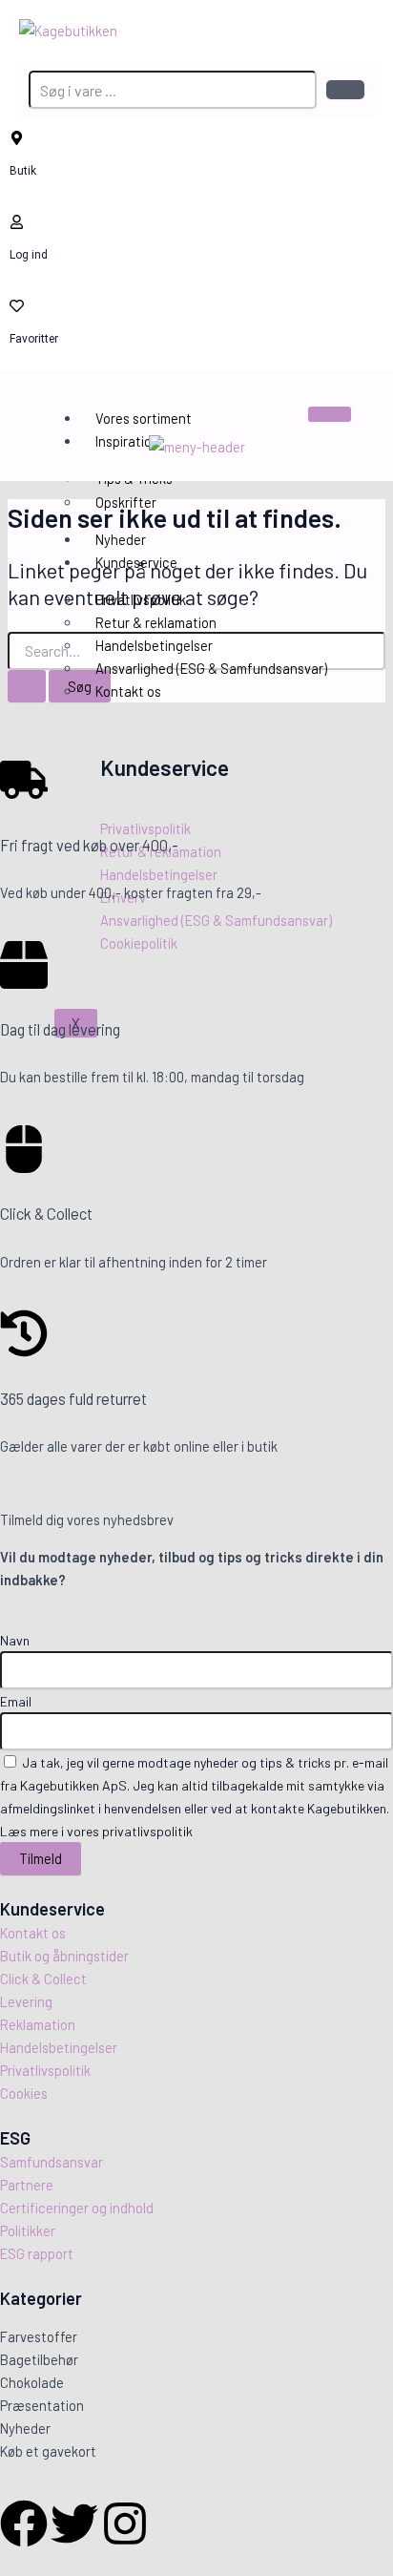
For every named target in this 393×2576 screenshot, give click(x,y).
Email (16, 1701)
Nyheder (121, 539)
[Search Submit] (27, 687)
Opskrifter (126, 502)
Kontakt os (128, 691)
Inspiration (127, 441)
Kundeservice (136, 562)
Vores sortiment (144, 418)
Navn (15, 1640)
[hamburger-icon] (330, 414)
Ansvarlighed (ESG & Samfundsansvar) (211, 668)
